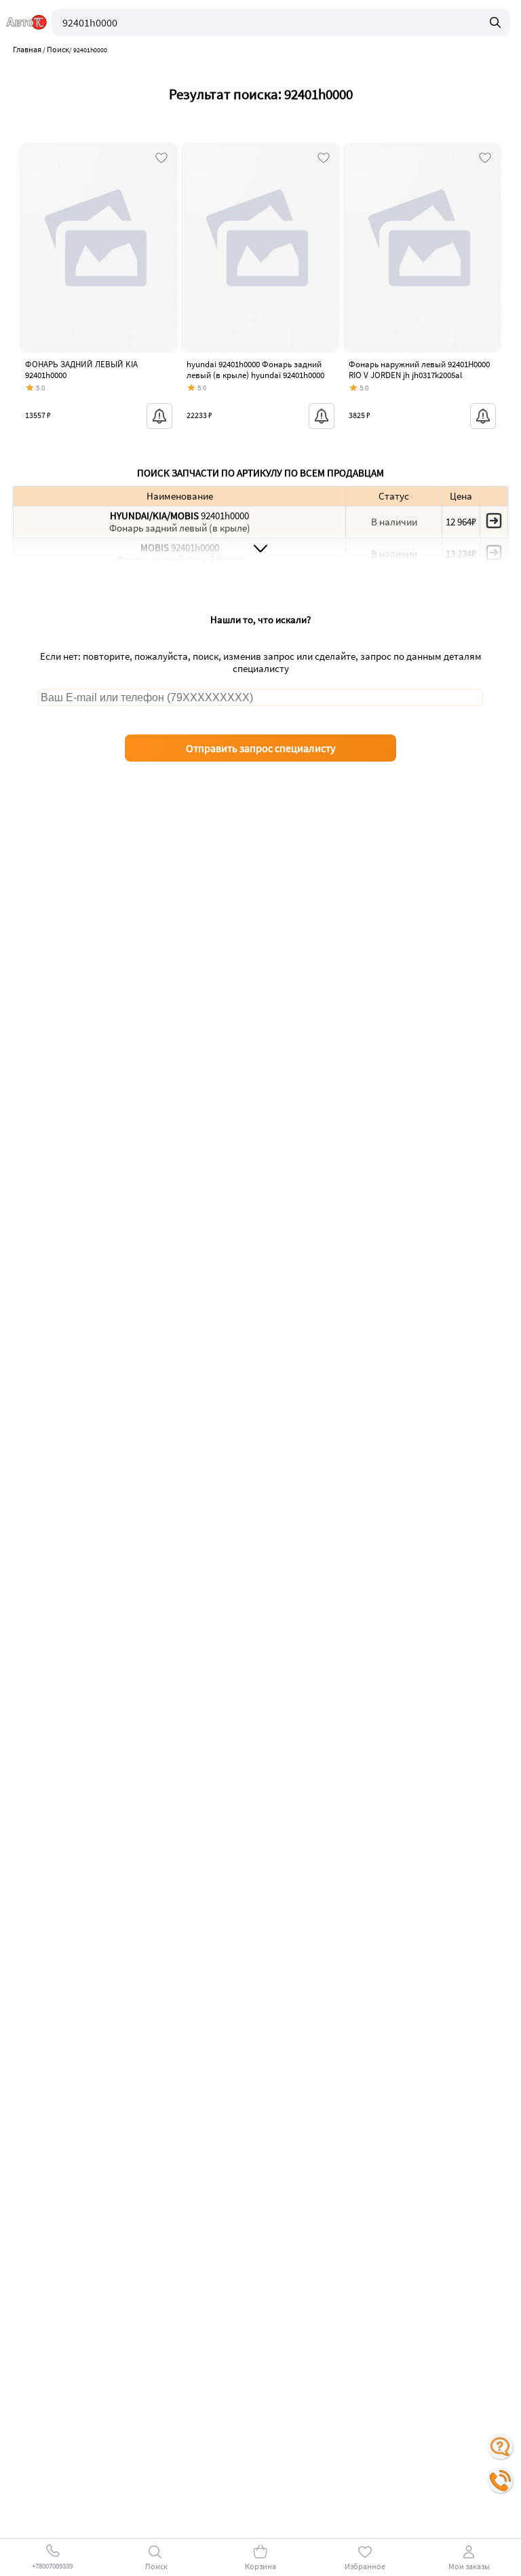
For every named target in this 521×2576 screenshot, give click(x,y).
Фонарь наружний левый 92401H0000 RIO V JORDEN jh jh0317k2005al (419, 370)
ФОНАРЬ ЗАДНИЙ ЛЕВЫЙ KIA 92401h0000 (81, 370)
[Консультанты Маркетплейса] (501, 2447)
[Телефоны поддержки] (501, 2481)
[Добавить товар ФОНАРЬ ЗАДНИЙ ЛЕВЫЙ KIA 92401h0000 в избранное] (161, 159)
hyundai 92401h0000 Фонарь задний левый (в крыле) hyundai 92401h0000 (255, 370)
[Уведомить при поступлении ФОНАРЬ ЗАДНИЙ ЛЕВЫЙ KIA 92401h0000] (159, 416)
